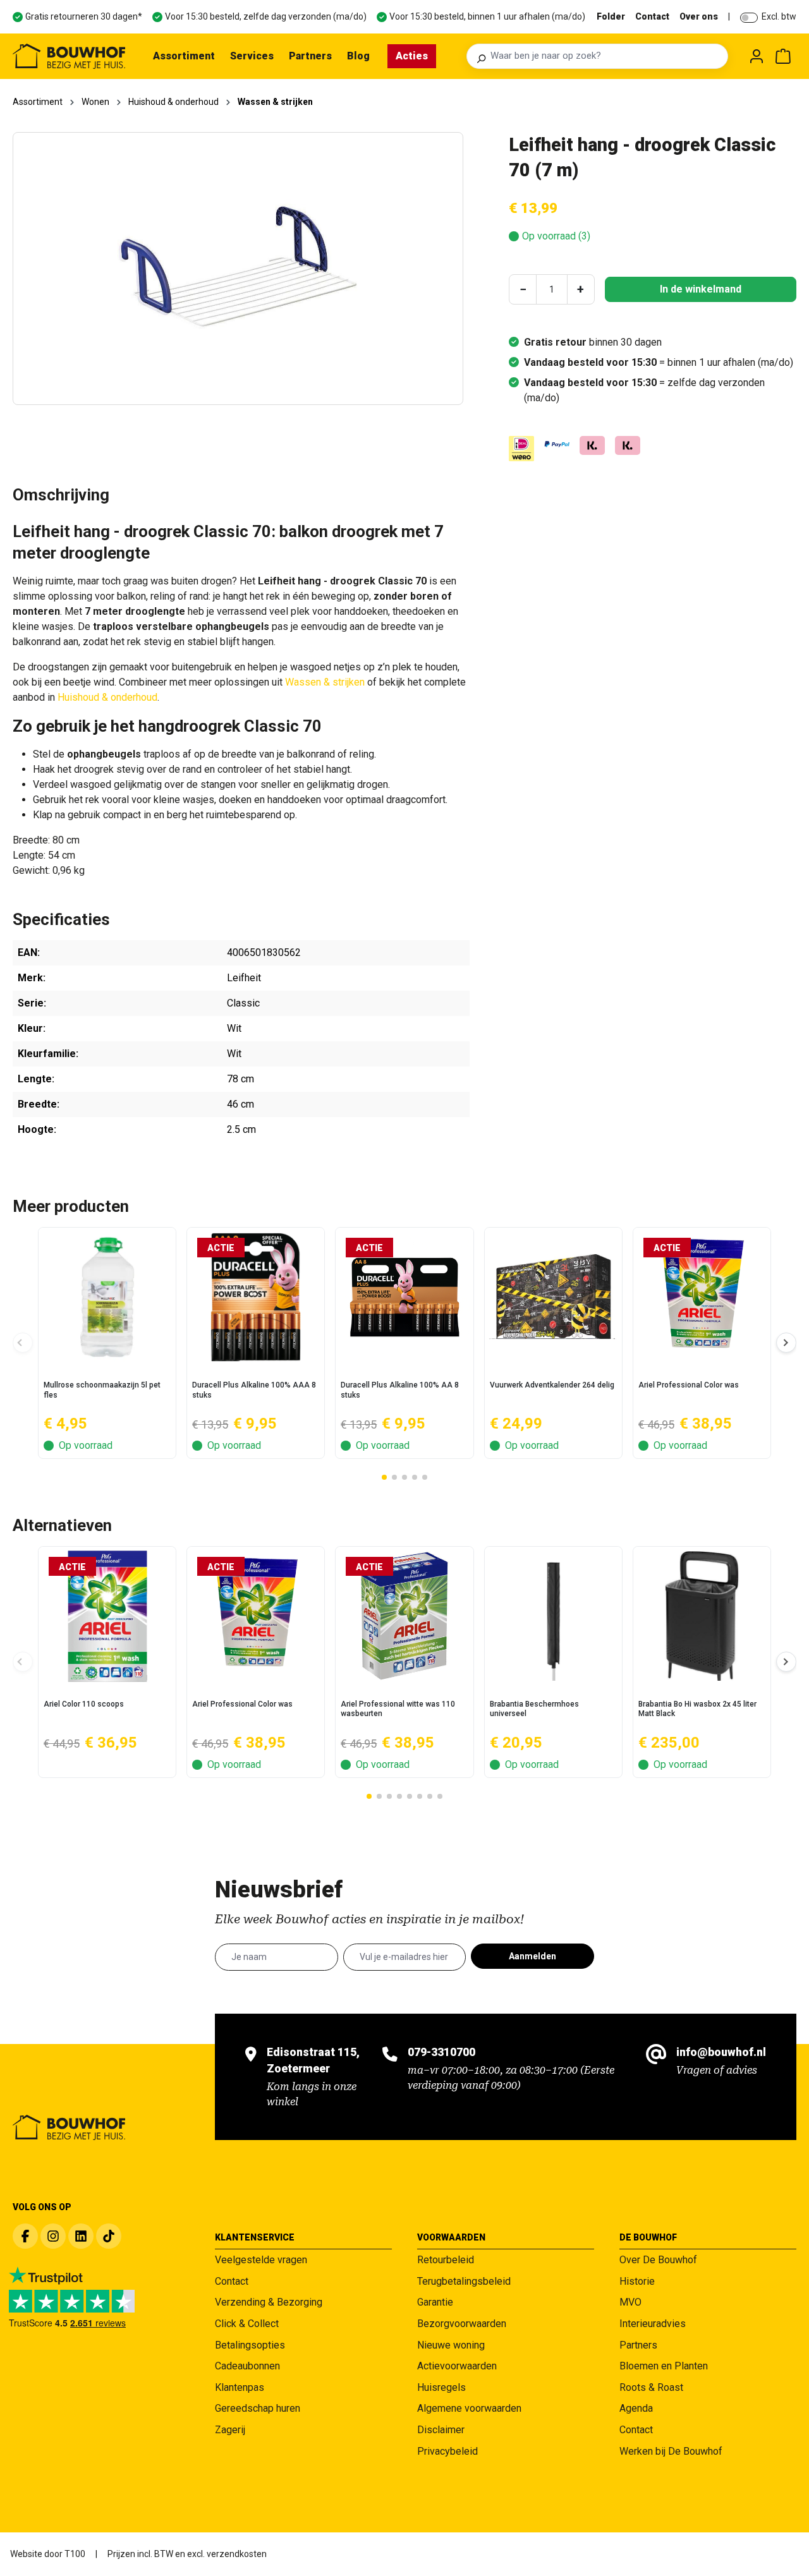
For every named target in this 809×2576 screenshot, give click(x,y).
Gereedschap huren (258, 2408)
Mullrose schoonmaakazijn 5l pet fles (102, 1390)
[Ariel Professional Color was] (702, 1297)
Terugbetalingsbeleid (464, 2281)
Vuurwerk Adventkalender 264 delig (552, 1385)
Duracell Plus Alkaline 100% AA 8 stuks (400, 1390)
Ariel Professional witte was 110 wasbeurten (398, 1709)
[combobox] (605, 56)
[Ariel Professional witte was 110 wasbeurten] (404, 1616)
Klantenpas (240, 2387)
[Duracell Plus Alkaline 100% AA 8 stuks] (404, 1297)
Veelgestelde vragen (261, 2260)
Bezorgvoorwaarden (462, 2324)
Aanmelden (532, 1956)
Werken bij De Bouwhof (671, 2451)
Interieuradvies (653, 2324)
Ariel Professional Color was (689, 1385)
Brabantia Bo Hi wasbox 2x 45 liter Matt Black (697, 1709)
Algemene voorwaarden (469, 2408)
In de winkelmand (701, 289)
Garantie (435, 2302)
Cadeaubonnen (247, 2366)
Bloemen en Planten (664, 2366)
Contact (652, 16)
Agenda (636, 2408)
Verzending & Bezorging (269, 2302)
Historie (637, 2281)
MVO (630, 2302)
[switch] (749, 18)
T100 (75, 2554)
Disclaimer (441, 2430)
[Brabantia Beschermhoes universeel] (553, 1616)
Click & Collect (247, 2324)
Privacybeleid (447, 2451)
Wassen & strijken (325, 682)
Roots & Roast (651, 2387)
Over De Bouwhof (658, 2260)
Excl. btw (779, 16)
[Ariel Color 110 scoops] (107, 1616)
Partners (638, 2345)
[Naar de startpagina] (69, 56)
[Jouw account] (757, 56)
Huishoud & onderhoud (107, 697)
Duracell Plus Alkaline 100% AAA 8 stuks (254, 1390)
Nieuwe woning (451, 2345)
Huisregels (441, 2387)
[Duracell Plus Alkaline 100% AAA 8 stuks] (256, 1297)
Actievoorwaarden (457, 2366)
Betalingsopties (250, 2345)
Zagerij (230, 2430)
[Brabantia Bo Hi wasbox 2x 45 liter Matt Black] (702, 1616)
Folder (611, 16)
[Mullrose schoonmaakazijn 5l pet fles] (107, 1297)
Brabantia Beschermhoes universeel (534, 1709)
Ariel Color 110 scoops (84, 1704)
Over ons (699, 16)
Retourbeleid (446, 2260)
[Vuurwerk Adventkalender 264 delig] (553, 1297)
